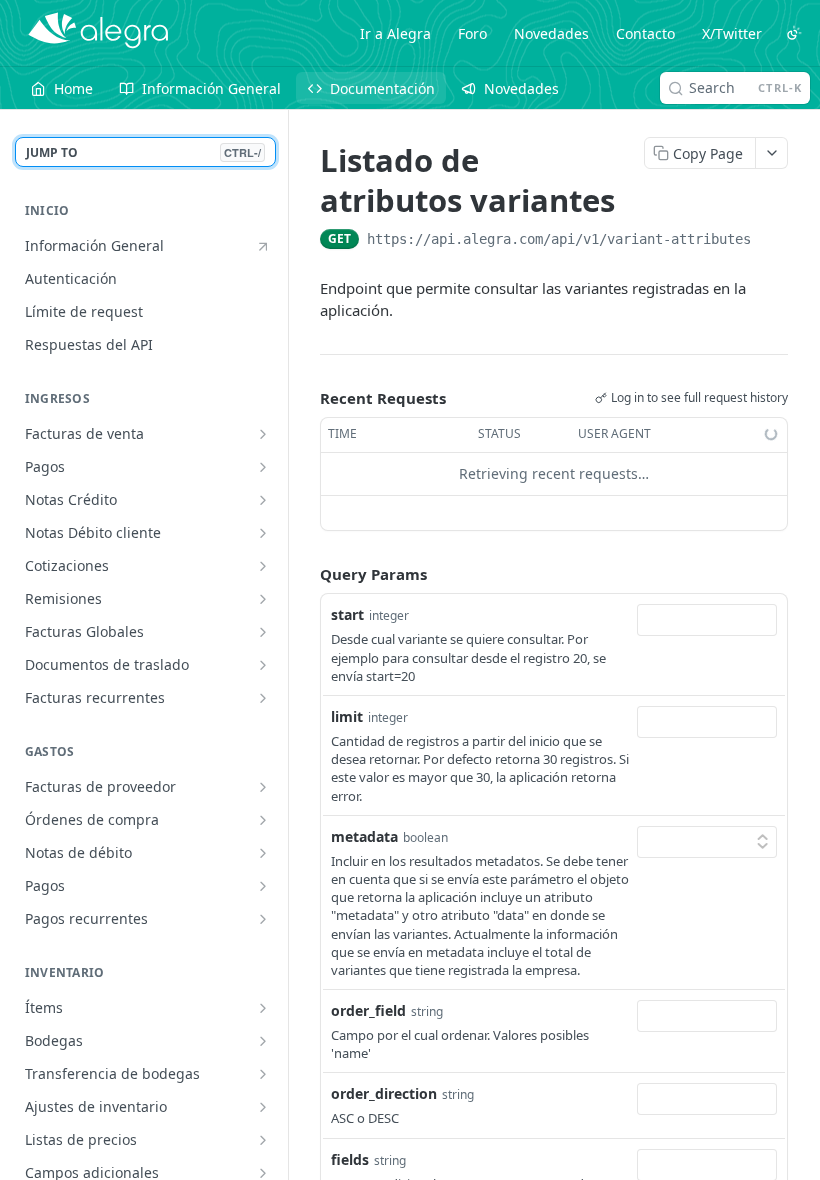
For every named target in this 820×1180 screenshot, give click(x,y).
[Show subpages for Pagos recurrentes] (263, 919)
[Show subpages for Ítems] (263, 1008)
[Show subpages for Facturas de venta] (263, 434)
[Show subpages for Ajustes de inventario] (263, 1107)
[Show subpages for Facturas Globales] (263, 632)
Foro (472, 33)
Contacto (645, 33)
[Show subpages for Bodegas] (263, 1041)
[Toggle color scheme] (794, 33)
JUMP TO (143, 152)
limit (347, 716)
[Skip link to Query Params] (306, 574)
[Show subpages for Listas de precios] (263, 1140)
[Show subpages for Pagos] (263, 467)
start (347, 614)
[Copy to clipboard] (771, 241)
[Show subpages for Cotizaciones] (263, 566)
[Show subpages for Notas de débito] (263, 853)
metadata (364, 836)
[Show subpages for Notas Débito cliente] (263, 533)
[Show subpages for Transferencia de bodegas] (263, 1074)
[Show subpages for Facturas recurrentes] (263, 698)
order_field (368, 1010)
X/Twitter (732, 33)
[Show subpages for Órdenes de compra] (263, 820)
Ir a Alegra (395, 33)
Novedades (551, 33)
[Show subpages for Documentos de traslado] (263, 665)
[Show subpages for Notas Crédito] (263, 500)
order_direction (384, 1093)
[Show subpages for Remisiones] (263, 599)
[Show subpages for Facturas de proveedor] (263, 787)
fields (350, 1159)
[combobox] (707, 620)
